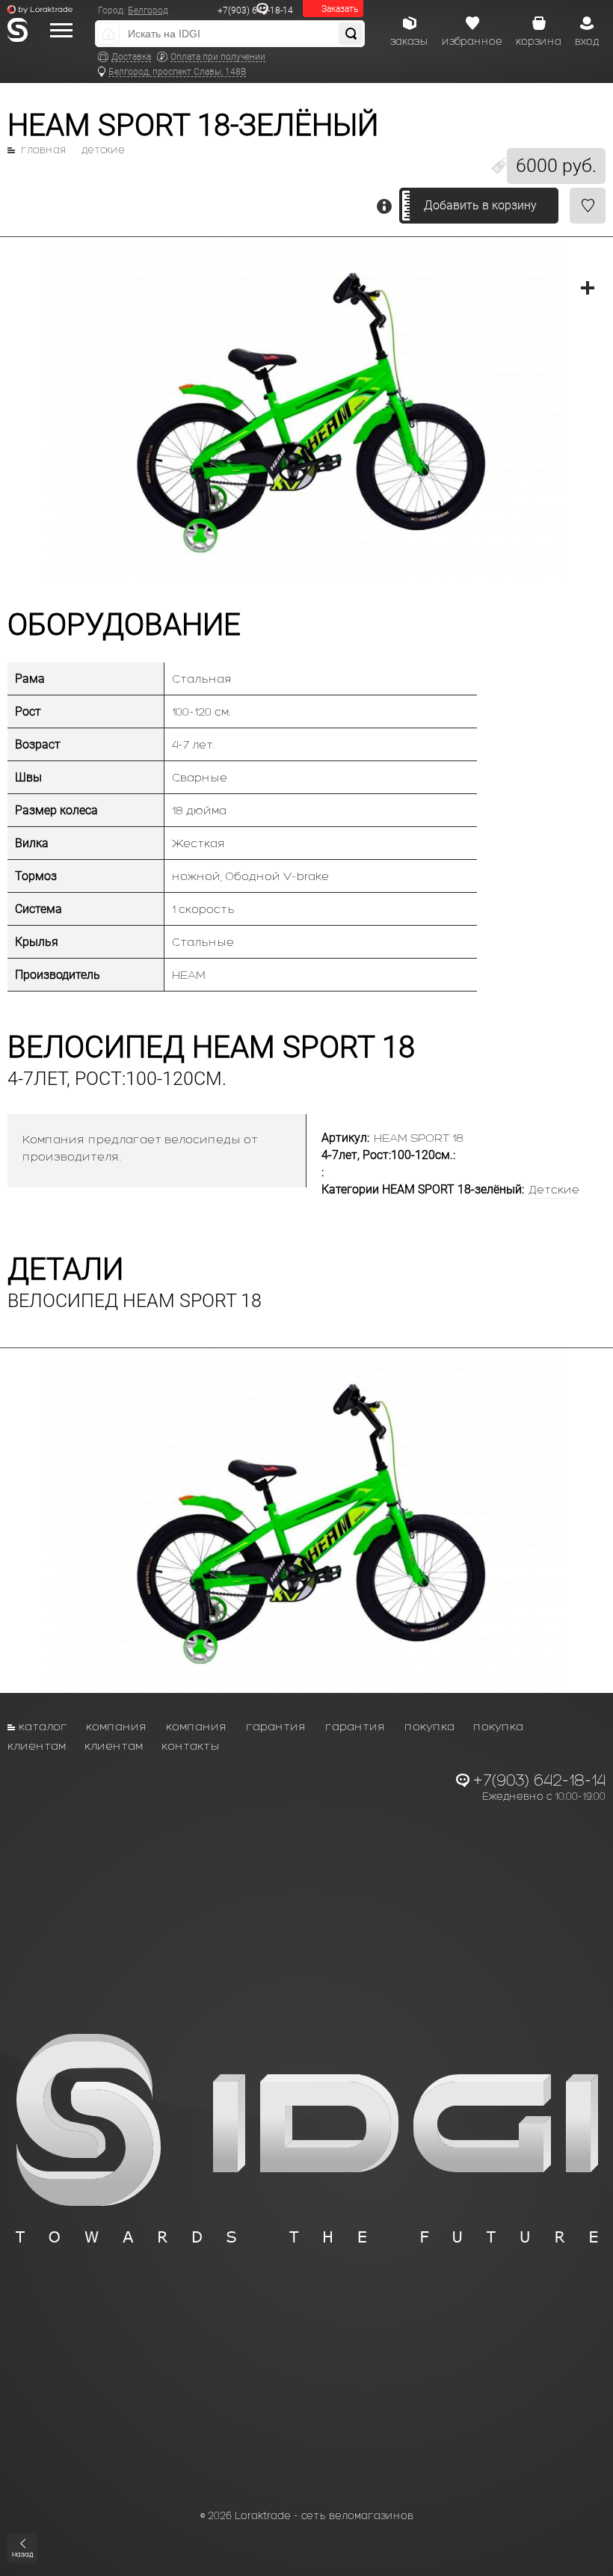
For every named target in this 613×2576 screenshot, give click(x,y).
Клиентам (37, 1746)
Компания (117, 1726)
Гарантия (276, 1726)
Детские (103, 150)
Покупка (429, 1726)
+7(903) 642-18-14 (255, 10)
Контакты (191, 1746)
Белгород (148, 10)
